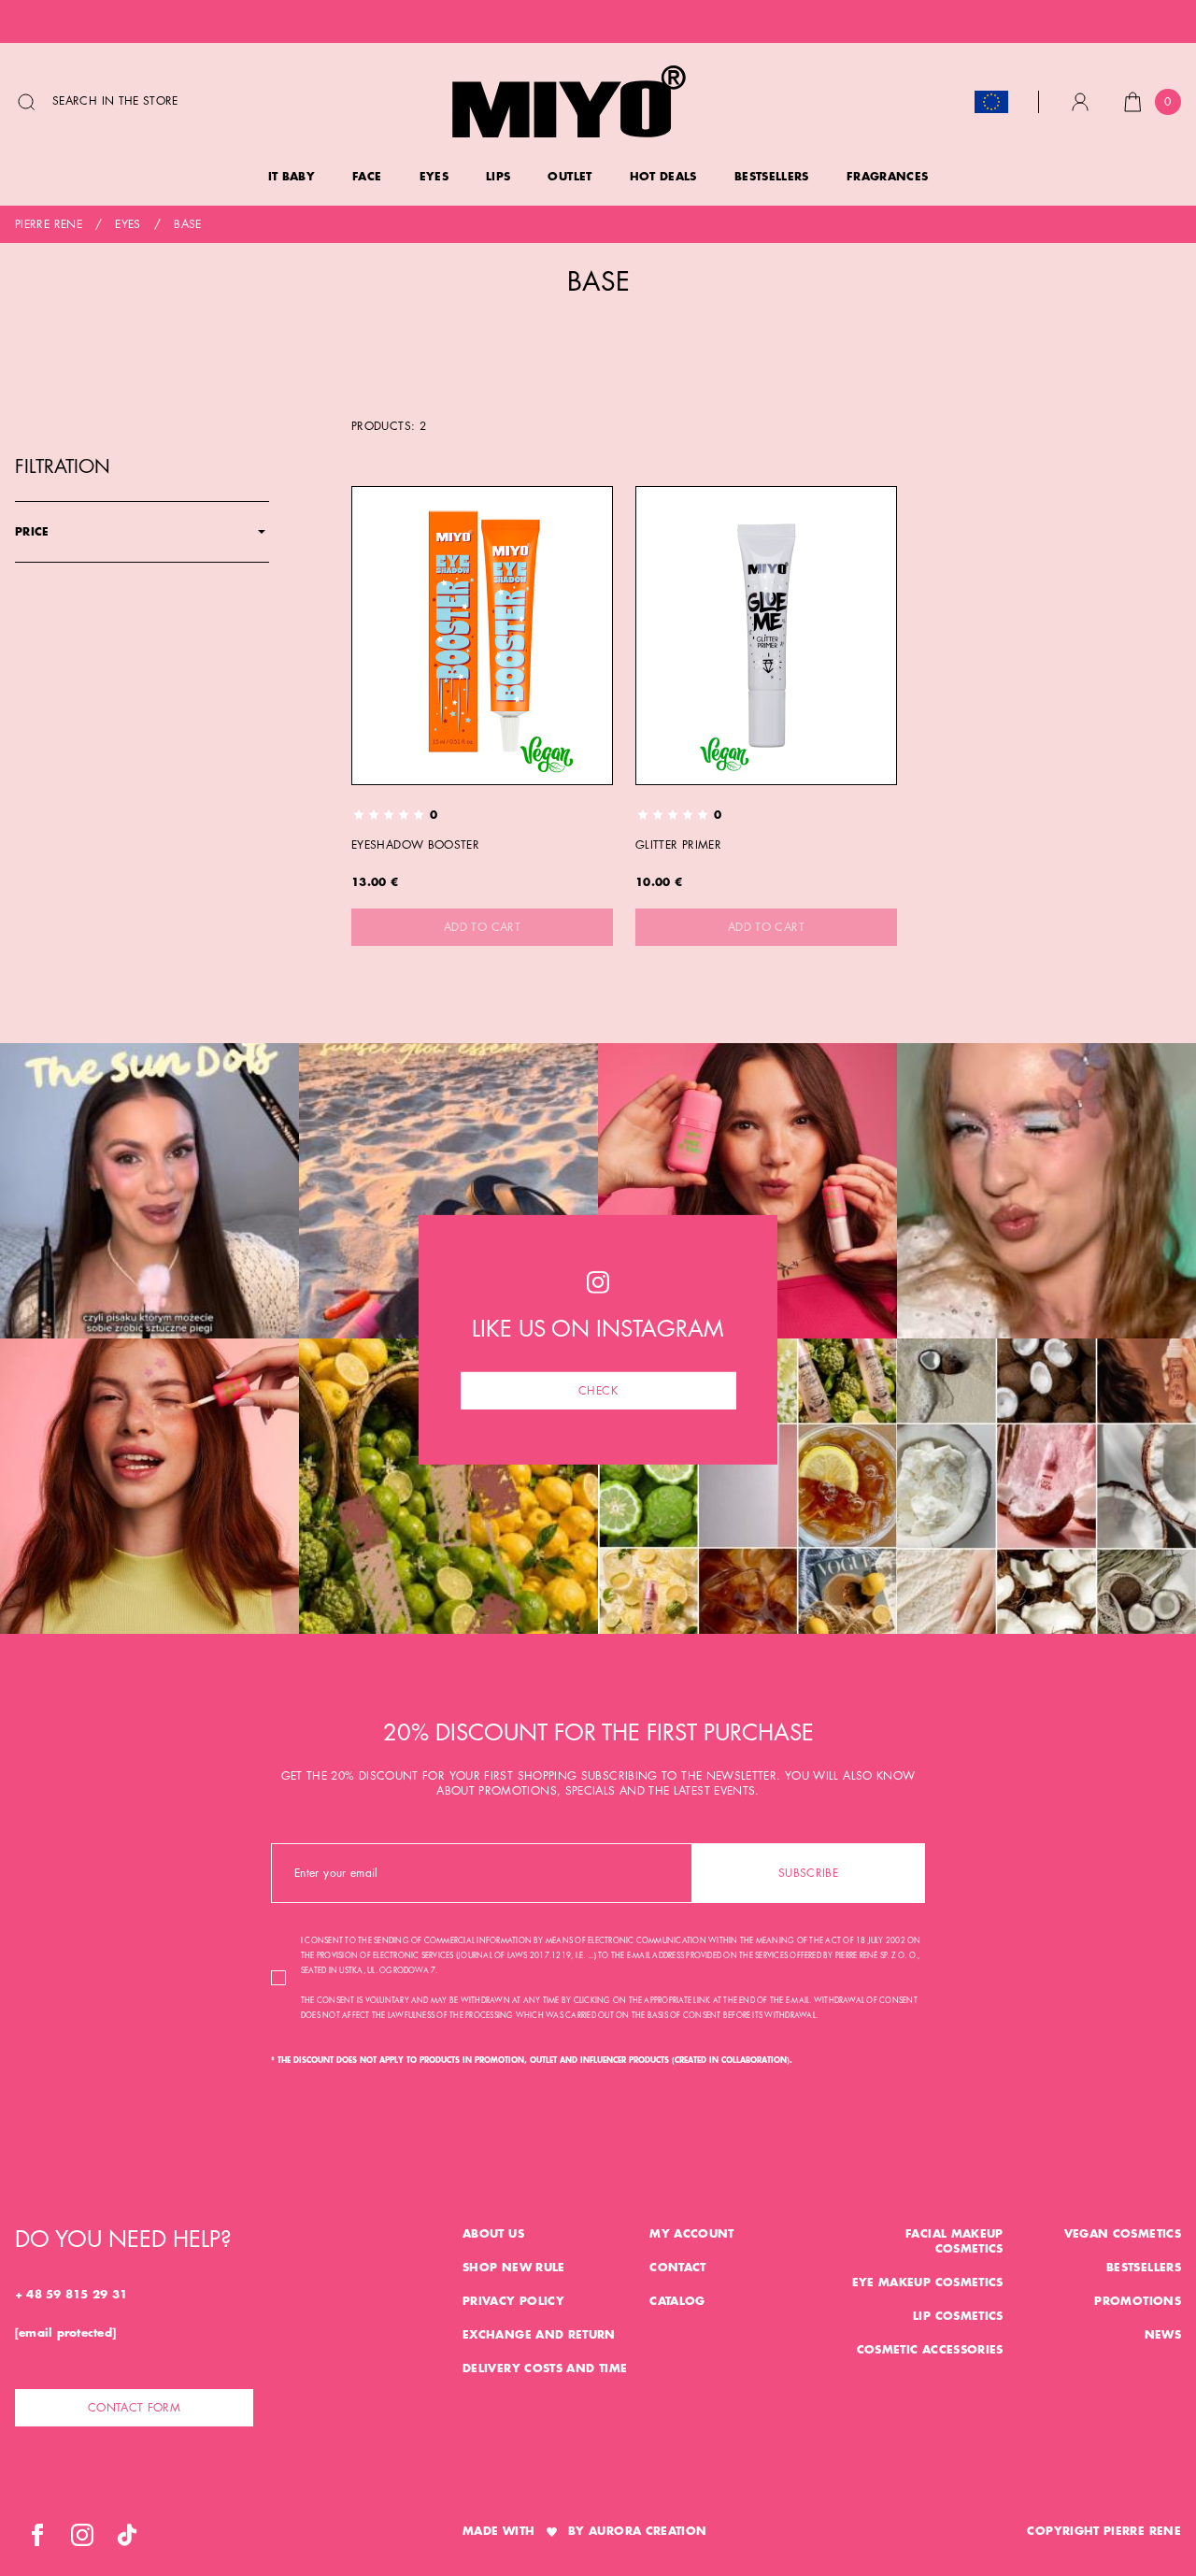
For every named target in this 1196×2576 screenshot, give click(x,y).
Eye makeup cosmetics (928, 2283)
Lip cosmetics (958, 2316)
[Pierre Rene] (569, 101)
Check (598, 1390)
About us (493, 2234)
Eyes (128, 224)
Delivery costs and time (545, 2368)
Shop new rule (514, 2268)
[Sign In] (1080, 102)
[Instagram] (82, 2535)
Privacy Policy (513, 2301)
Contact (678, 2268)
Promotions (1138, 2301)
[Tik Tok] (127, 2535)
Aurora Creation (648, 2531)
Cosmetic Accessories (930, 2350)
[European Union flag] (991, 102)
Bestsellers (1144, 2268)
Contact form (134, 2408)
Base (187, 224)
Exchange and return (539, 2335)
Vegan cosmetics (1123, 2234)
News (1163, 2335)
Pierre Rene (49, 224)
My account (692, 2234)
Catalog (677, 2301)
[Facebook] (37, 2535)
